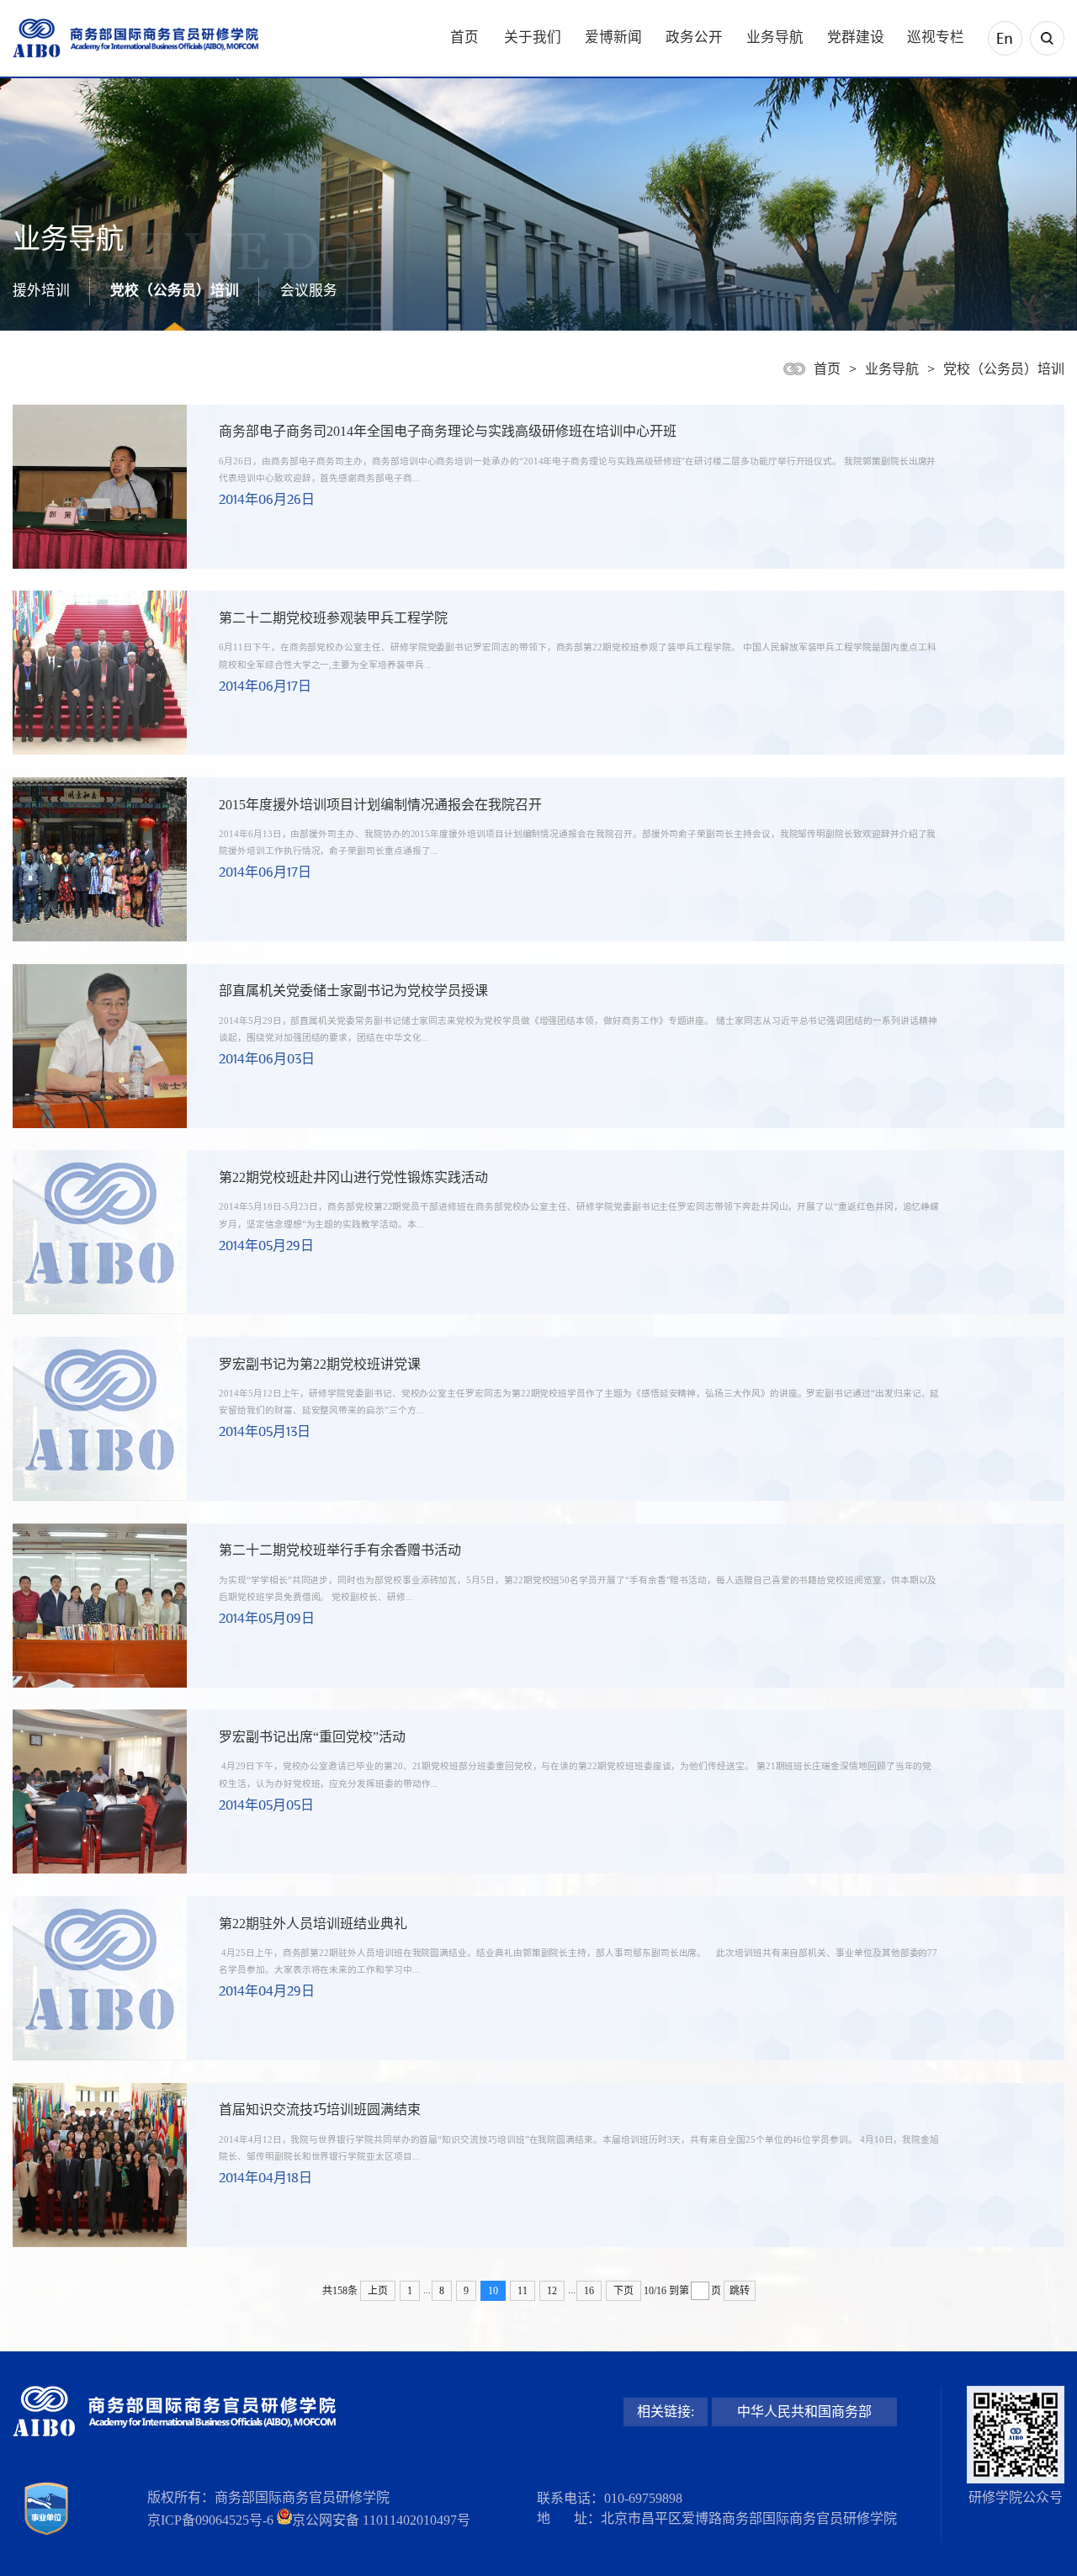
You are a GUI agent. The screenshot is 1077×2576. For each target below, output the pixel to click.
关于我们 (533, 37)
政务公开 (694, 37)
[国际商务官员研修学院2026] (135, 38)
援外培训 (41, 291)
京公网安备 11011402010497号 (381, 2520)
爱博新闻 (613, 37)
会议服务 (309, 291)
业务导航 (775, 37)
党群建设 (856, 37)
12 (552, 2291)
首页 (464, 37)
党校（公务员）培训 (175, 291)
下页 (623, 2291)
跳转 (740, 2291)
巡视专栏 (936, 37)
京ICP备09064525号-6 (210, 2520)
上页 (378, 2291)
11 (523, 2291)
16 (589, 2291)
